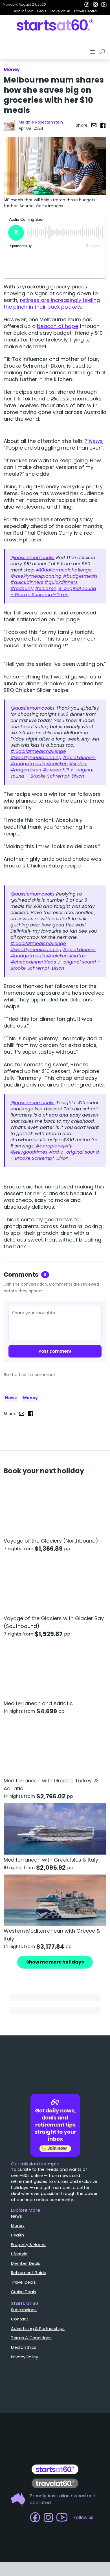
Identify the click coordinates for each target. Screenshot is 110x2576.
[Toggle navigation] (93, 52)
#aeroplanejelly (54, 1146)
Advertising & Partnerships (38, 2329)
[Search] (103, 52)
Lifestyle (19, 2254)
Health (17, 2235)
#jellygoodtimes (29, 1152)
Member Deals (26, 2263)
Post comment (55, 1351)
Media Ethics (24, 2347)
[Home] (55, 25)
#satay (77, 956)
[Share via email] (94, 125)
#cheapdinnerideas (33, 962)
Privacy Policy (25, 2357)
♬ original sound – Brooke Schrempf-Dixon (53, 592)
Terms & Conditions (31, 2338)
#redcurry (22, 588)
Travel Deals (23, 2282)
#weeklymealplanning (36, 576)
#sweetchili (56, 770)
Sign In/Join (23, 11)
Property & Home (28, 2245)
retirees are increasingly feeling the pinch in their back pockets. (52, 303)
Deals (42, 11)
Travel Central (86, 11)
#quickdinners (27, 582)
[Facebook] (87, 4)
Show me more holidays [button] (55, 1962)
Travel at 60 (60, 11)
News (11, 1398)
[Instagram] (95, 4)
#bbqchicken (26, 770)
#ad (54, 1152)
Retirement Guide (29, 2273)
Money (30, 1398)
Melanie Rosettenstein (41, 122)
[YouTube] (104, 4)
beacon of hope (57, 326)
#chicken (46, 588)
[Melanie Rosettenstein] (9, 125)
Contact (20, 2319)
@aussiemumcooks (33, 558)
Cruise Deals (24, 2292)
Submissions (24, 2310)
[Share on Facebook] (103, 125)
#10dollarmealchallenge (64, 570)
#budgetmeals (80, 576)
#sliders (78, 764)
